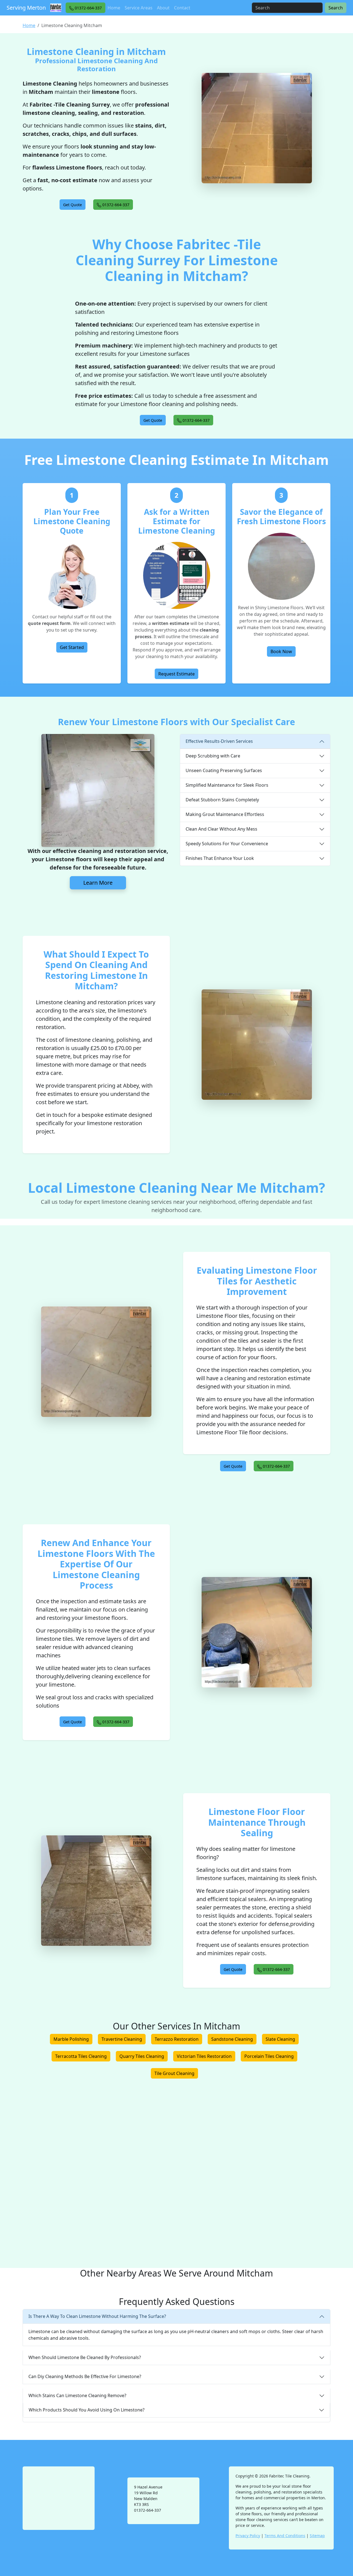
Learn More (98, 883)
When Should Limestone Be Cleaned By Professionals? (85, 2357)
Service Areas (139, 8)
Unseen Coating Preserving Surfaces (224, 770)
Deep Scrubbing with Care (213, 756)
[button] (85, 8)
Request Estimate (176, 674)
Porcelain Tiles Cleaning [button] (269, 2056)
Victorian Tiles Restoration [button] (204, 2056)
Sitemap (317, 2536)
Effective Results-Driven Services (219, 741)
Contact (182, 8)
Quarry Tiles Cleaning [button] (142, 2056)
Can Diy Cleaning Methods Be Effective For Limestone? (85, 2376)
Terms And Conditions (285, 2536)
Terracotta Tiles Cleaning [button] (81, 2056)
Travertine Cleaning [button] (122, 2039)
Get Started (72, 647)
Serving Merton (26, 8)
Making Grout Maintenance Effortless (225, 814)
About (163, 8)
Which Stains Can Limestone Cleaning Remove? (77, 2395)
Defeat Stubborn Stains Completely (222, 800)
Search (336, 8)
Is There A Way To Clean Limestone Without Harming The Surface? (97, 2316)
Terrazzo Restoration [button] (177, 2039)
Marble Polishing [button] (71, 2039)
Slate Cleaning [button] (280, 2039)
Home (114, 8)
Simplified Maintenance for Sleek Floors (227, 785)
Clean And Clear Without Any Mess (221, 829)
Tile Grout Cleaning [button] (174, 2073)
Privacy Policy (248, 2536)
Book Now (281, 651)
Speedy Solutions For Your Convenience (227, 844)
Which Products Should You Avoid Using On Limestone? (87, 2410)
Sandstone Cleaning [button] (232, 2039)
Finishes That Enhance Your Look (220, 858)
